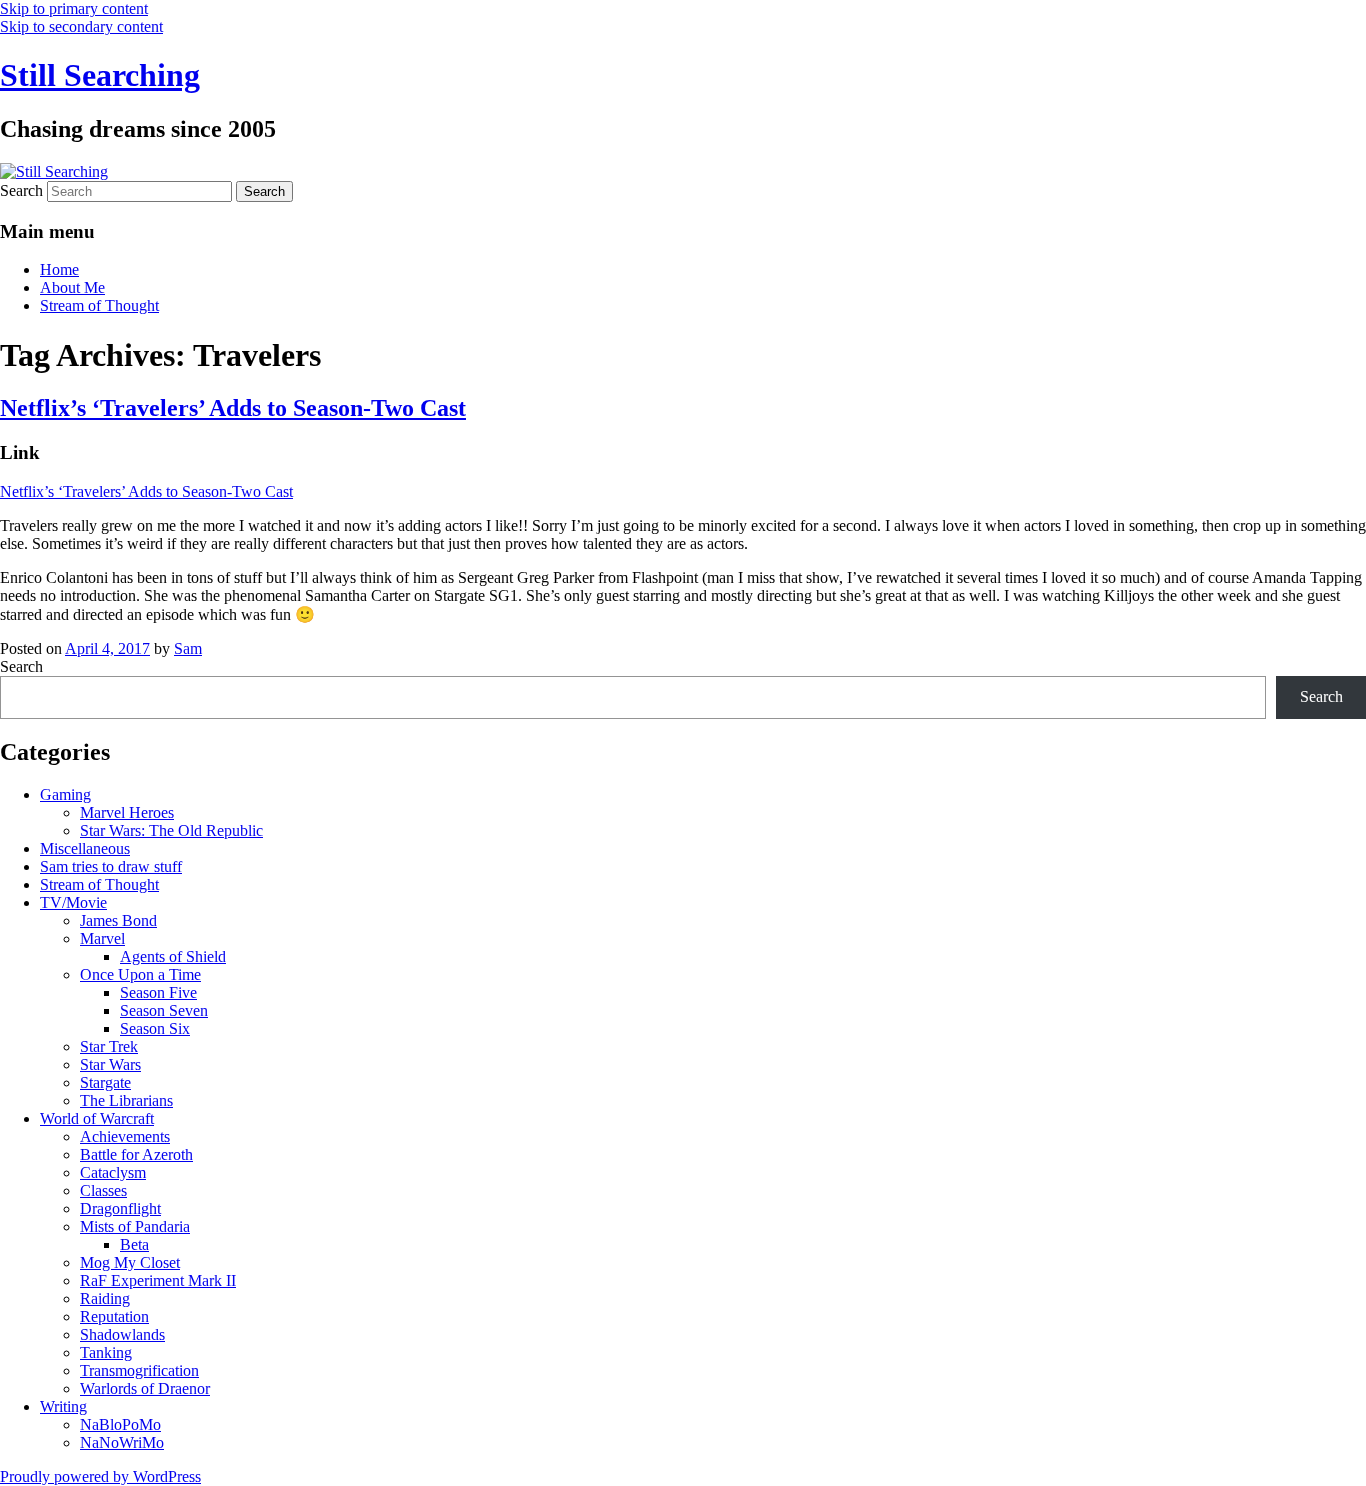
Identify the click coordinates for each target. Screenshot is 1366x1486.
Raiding (105, 1298)
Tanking (106, 1352)
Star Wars (110, 1064)
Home (59, 269)
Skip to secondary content (81, 26)
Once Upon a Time (140, 974)
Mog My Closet (130, 1262)
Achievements (125, 1136)
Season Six (155, 1028)
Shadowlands (122, 1334)
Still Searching (100, 75)
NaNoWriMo (122, 1442)
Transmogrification (139, 1370)
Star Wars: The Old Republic (171, 830)
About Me (72, 287)
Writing (63, 1406)
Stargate (105, 1082)
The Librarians (126, 1100)
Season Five (158, 992)
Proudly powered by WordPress (100, 1476)
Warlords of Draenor (145, 1388)
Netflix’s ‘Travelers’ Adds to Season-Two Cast (233, 408)
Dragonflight (120, 1208)
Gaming (65, 794)
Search (21, 190)
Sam (188, 648)
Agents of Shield (173, 956)
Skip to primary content (74, 8)
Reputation (114, 1316)
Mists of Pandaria (135, 1226)
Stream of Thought (99, 305)
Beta (134, 1244)
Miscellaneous (85, 848)
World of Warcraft (97, 1118)
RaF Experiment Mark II (158, 1280)
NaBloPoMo (120, 1424)
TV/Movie (73, 902)
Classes (103, 1190)
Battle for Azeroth (136, 1154)
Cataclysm (113, 1172)
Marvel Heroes (127, 812)
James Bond (118, 920)
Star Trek (109, 1046)
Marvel (102, 938)
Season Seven (164, 1010)
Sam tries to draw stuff (111, 866)
